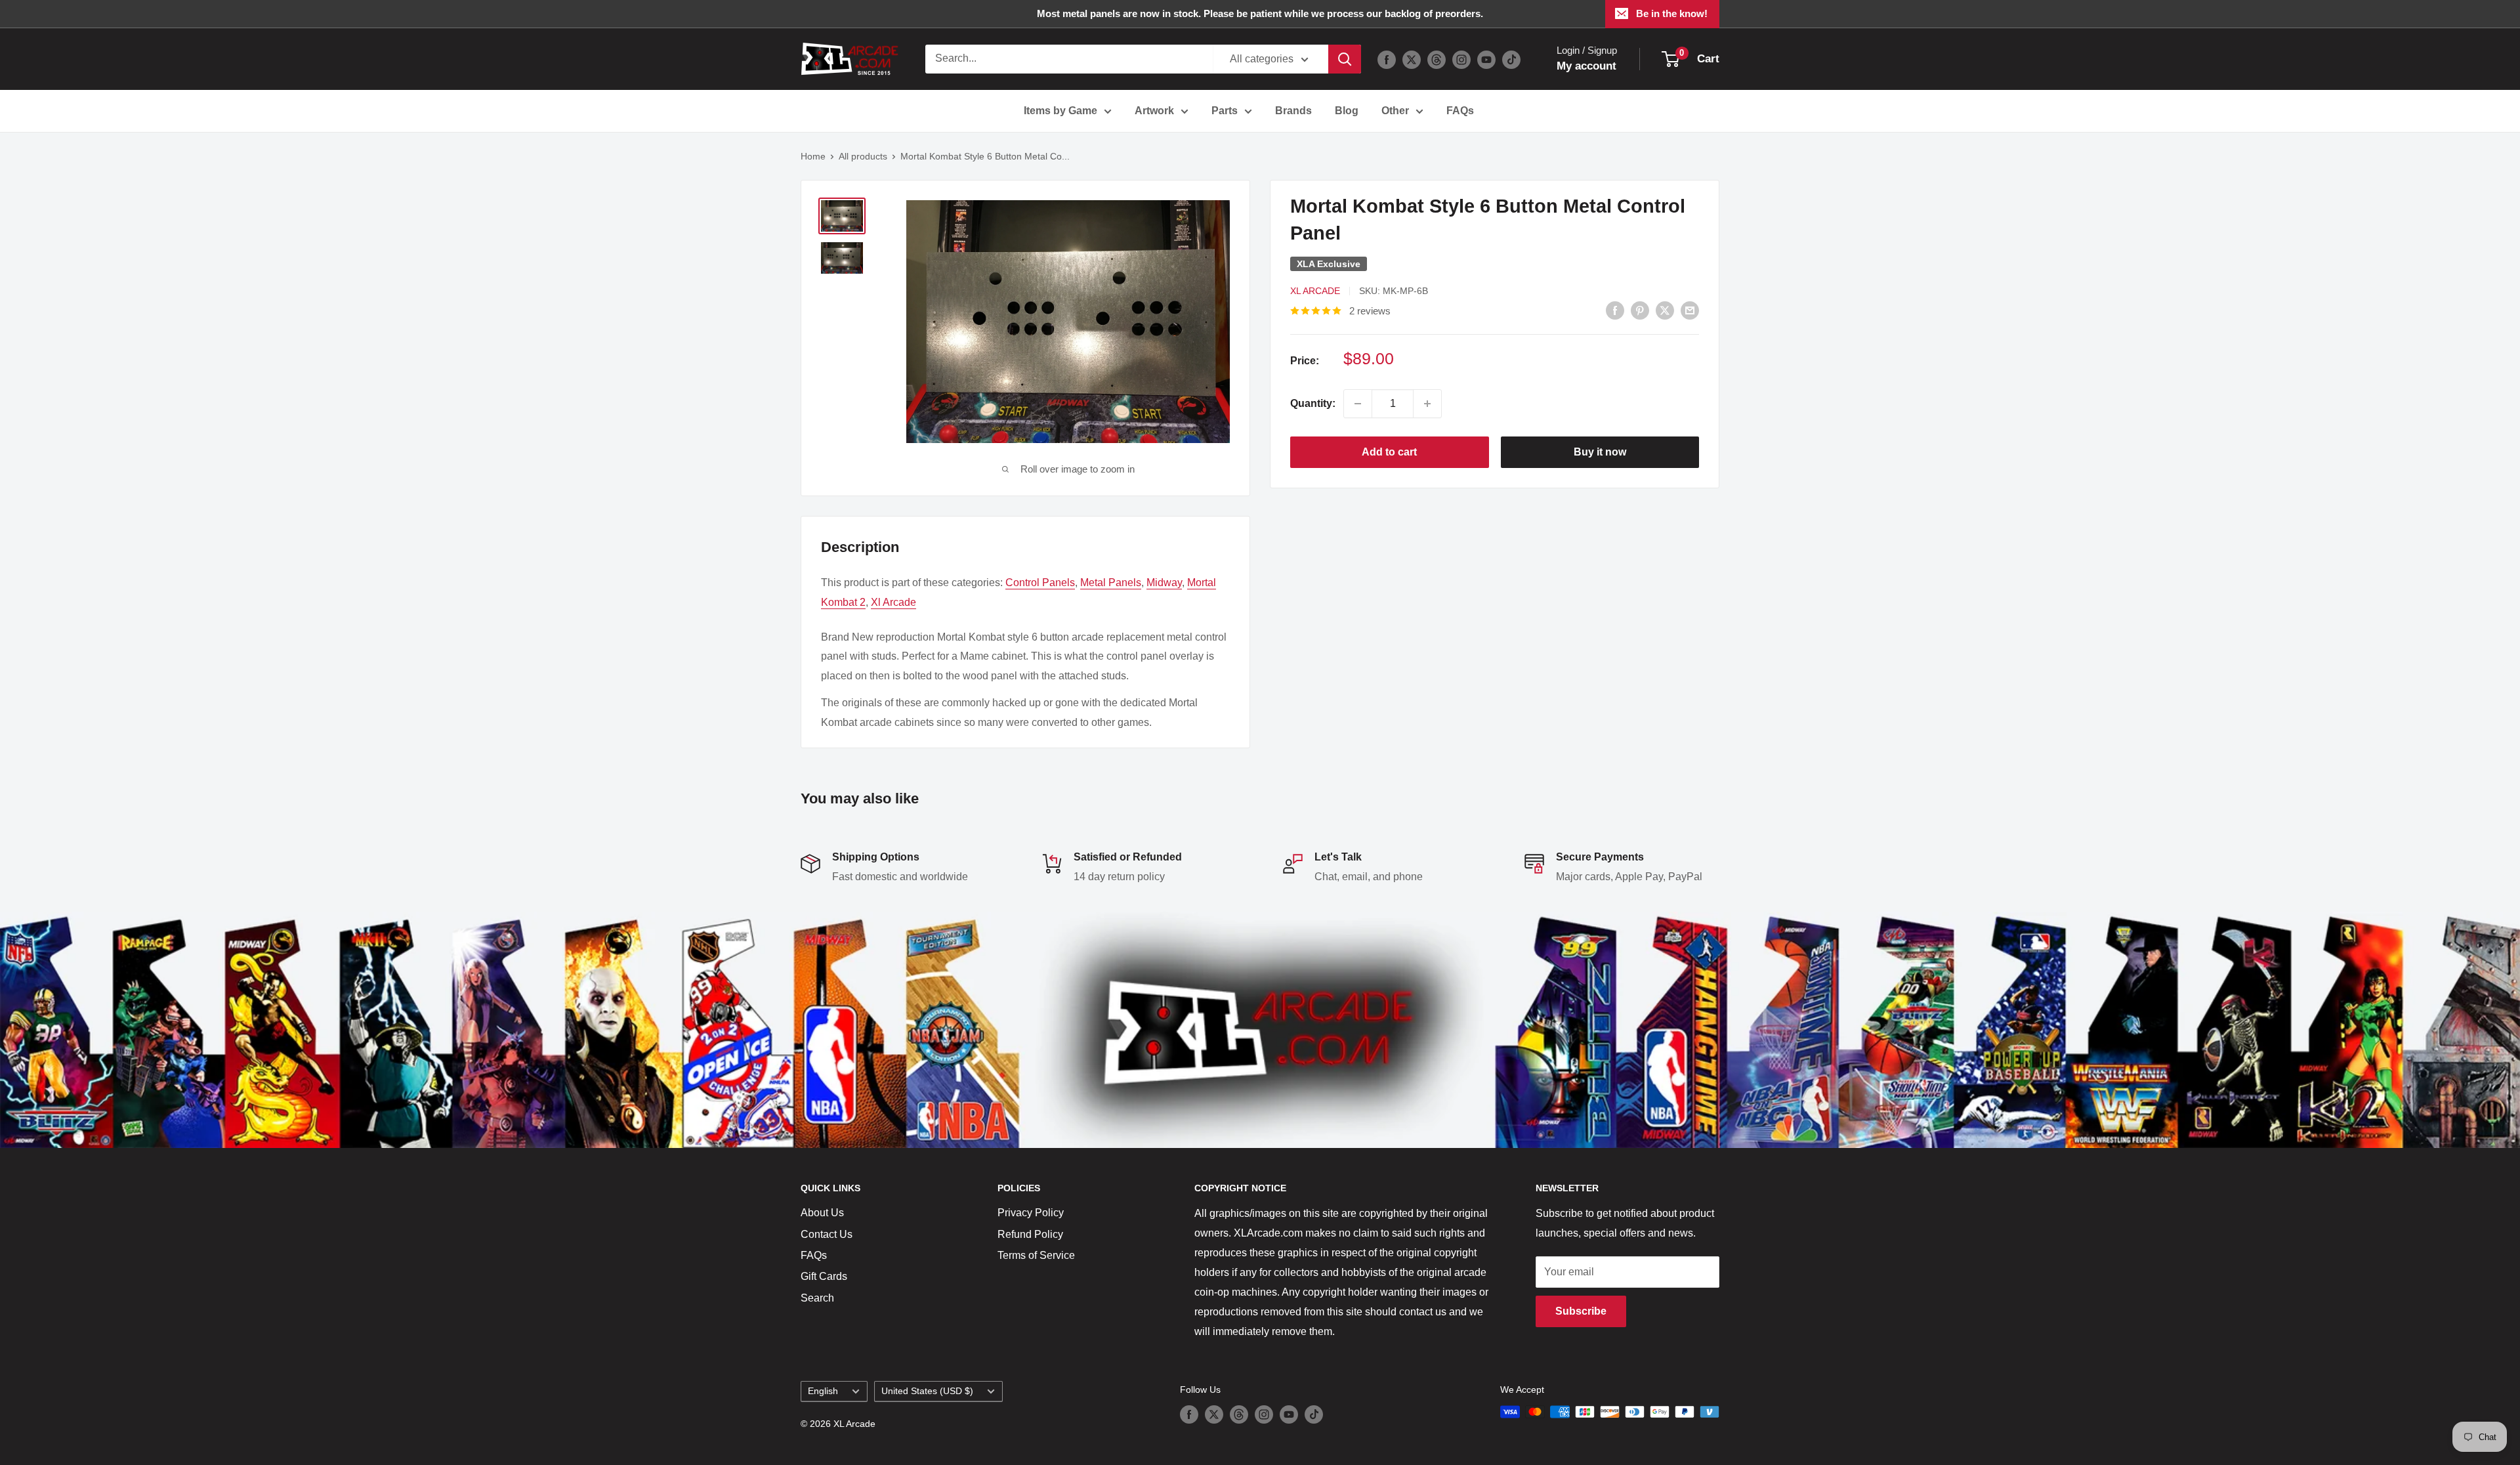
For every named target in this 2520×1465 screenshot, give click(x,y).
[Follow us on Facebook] (1387, 59)
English (823, 1391)
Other (1395, 111)
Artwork (1154, 111)
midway (1164, 583)
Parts (1225, 111)
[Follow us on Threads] (1437, 59)
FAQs (1460, 111)
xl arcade (893, 602)
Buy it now (1600, 452)
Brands (1293, 111)
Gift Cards (824, 1276)
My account (1586, 66)
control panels (1040, 583)
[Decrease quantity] (1358, 404)
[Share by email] (1690, 310)
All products (863, 156)
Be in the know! (1672, 13)
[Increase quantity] (1427, 404)
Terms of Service (1036, 1255)
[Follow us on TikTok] (1511, 59)
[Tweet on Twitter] (1665, 310)
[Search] (1345, 59)
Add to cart (1389, 452)
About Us (822, 1213)
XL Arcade (1315, 291)
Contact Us (827, 1234)
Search (817, 1298)
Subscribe (1581, 1311)
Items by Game (1060, 111)
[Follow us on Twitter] (1412, 59)
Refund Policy (1030, 1234)
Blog (1347, 111)
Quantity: (1313, 403)
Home (813, 156)
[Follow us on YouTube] (1486, 59)
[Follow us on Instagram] (1461, 59)
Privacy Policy (1031, 1213)
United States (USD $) (927, 1391)
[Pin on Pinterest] (1640, 310)
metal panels (1111, 583)
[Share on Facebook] (1615, 310)
